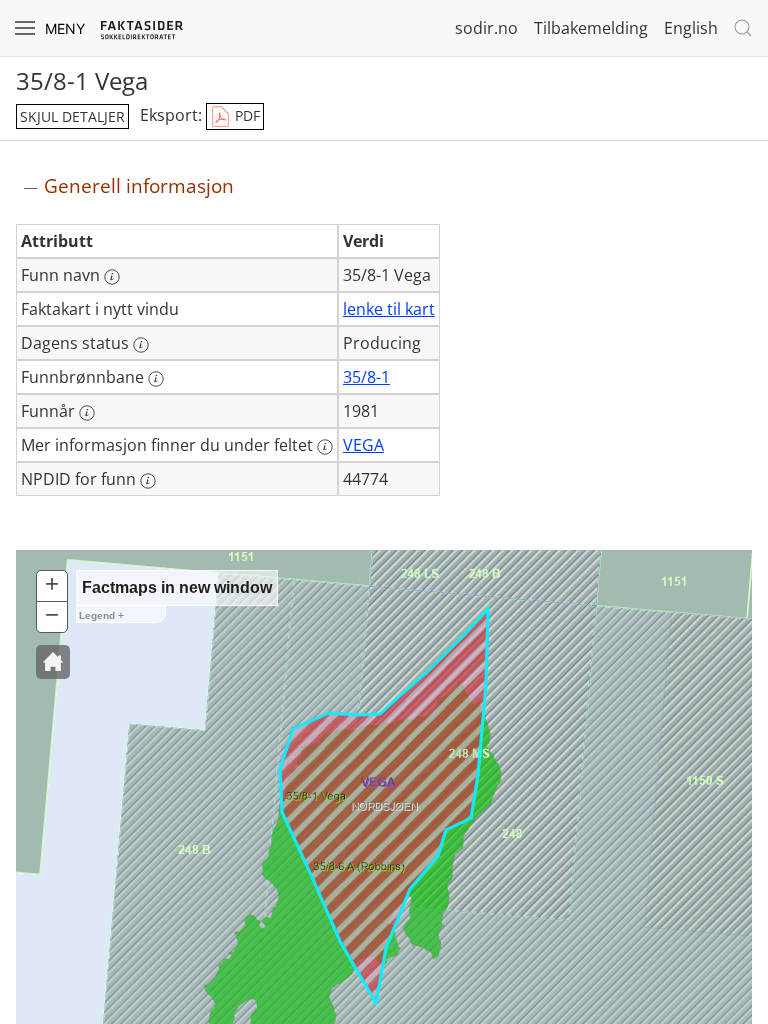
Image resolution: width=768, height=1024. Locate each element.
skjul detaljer (72, 116)
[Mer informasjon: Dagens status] (141, 345)
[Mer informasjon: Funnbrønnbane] (156, 379)
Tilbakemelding (591, 28)
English (691, 28)
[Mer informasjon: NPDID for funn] (148, 481)
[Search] (743, 28)
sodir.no (486, 28)
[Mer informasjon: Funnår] (87, 413)
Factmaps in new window (177, 587)
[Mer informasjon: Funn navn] (112, 277)
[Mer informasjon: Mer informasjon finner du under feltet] (325, 447)
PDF (245, 115)
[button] (53, 662)
